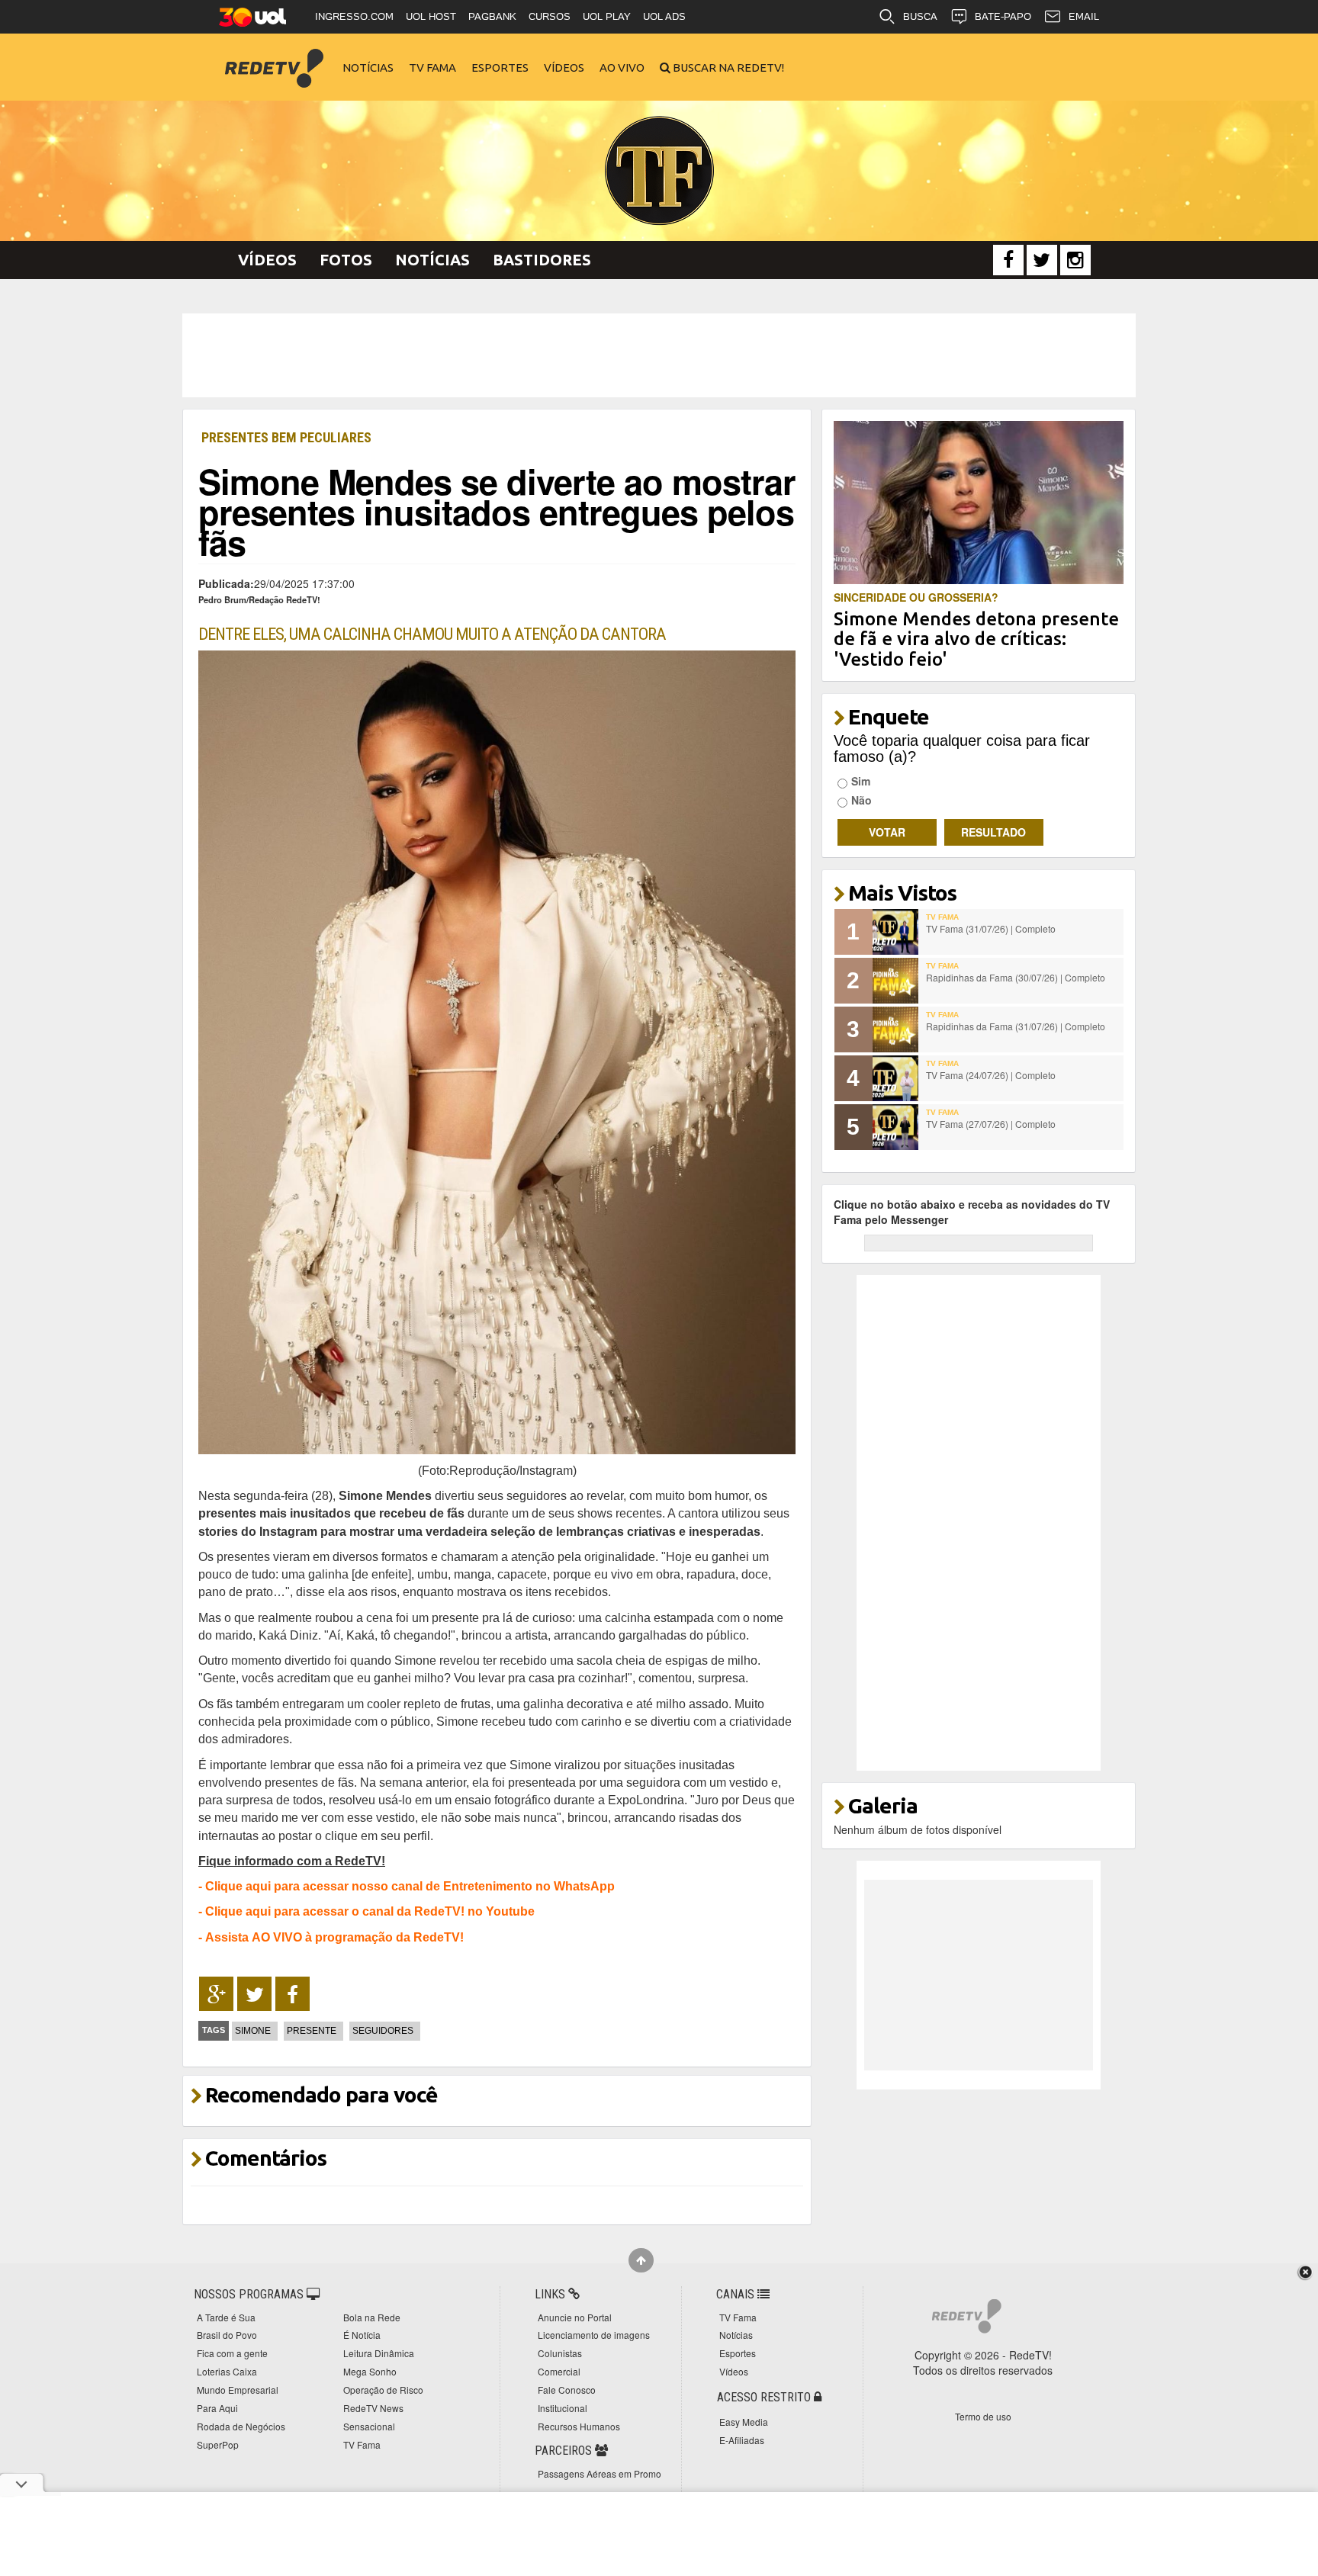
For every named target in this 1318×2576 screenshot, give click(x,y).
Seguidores (383, 2031)
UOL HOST (431, 16)
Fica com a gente (232, 2353)
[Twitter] (1042, 260)
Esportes (500, 67)
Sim (861, 781)
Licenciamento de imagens (594, 2335)
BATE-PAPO (1003, 16)
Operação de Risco (383, 2390)
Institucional (563, 2408)
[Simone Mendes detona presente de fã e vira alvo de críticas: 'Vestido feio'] (979, 501)
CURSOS (550, 16)
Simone (253, 2031)
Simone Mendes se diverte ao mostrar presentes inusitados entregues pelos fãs (497, 511)
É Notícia (362, 2335)
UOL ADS (664, 16)
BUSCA (920, 16)
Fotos (346, 260)
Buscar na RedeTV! (727, 67)
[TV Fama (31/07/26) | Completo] (895, 932)
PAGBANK (492, 16)
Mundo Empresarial (238, 2390)
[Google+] (216, 1994)
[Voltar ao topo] (641, 2260)
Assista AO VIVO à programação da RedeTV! (334, 1937)
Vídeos (564, 67)
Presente (312, 2031)
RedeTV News (373, 2408)
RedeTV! (274, 58)
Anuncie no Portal (575, 2317)
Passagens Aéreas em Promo (600, 2473)
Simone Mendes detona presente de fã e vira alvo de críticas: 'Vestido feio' (976, 639)
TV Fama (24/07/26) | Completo (991, 1075)
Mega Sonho (370, 2371)
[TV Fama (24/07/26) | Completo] (895, 1078)
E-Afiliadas (742, 2440)
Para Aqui (217, 2408)
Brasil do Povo (227, 2335)
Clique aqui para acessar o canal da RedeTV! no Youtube (370, 1911)
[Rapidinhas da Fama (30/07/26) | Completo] (895, 981)
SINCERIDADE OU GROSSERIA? (916, 597)
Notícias (368, 67)
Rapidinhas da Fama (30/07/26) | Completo (1016, 977)
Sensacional (369, 2426)
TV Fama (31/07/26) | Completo (991, 928)
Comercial (559, 2371)
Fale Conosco (567, 2390)
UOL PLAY (607, 16)
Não (862, 800)
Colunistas (560, 2353)
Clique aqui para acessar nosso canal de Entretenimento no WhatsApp (410, 1886)
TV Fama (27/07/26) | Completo (991, 1124)
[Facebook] (1008, 260)
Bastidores (542, 260)
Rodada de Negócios (241, 2426)
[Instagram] (1075, 260)
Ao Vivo (622, 67)
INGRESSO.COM (354, 16)
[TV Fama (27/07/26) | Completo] (895, 1127)
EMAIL (1084, 16)
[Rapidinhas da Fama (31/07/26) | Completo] (895, 1029)
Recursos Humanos (579, 2426)
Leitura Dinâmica (379, 2353)
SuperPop (218, 2444)
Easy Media (744, 2422)
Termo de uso (983, 2416)
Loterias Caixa (227, 2371)
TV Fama (432, 67)
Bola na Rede (372, 2317)
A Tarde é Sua (226, 2317)
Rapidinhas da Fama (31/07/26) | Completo (1016, 1026)
